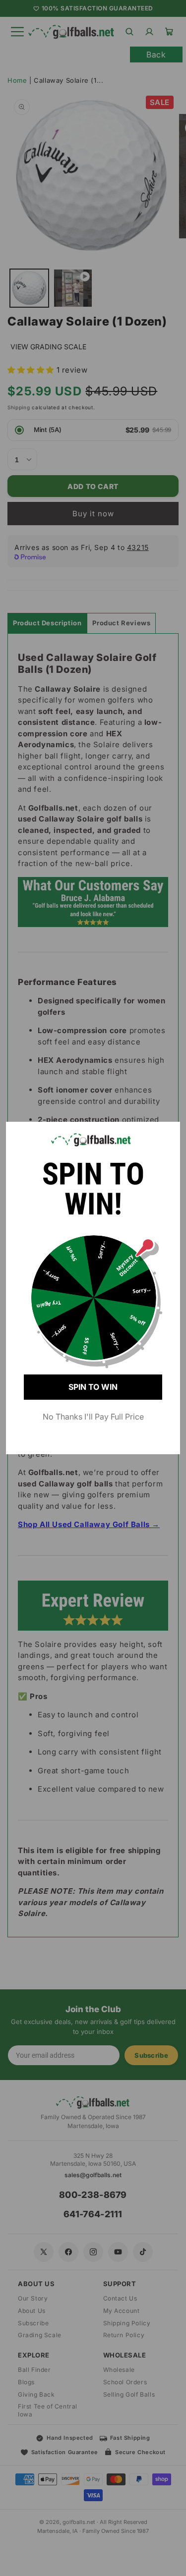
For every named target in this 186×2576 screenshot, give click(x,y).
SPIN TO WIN (93, 1387)
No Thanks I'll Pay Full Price (93, 1417)
